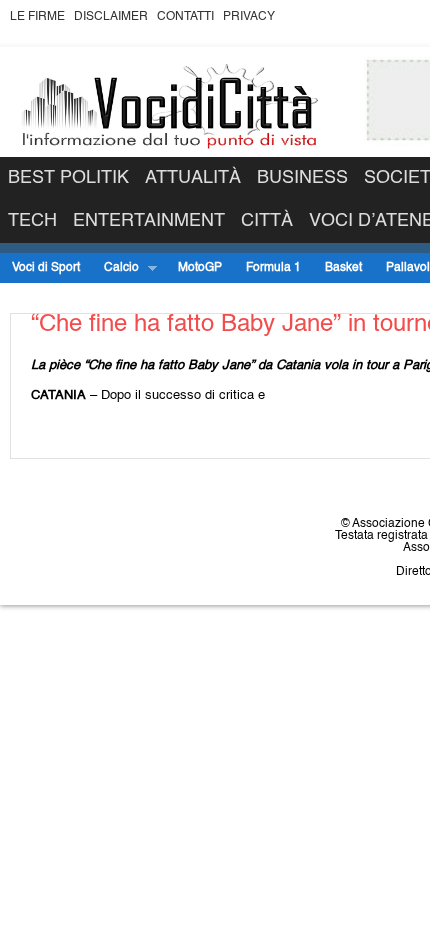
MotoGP (200, 268)
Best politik (68, 178)
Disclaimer (111, 17)
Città (267, 221)
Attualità (193, 178)
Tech (32, 221)
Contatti (185, 17)
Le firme (37, 17)
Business (302, 178)
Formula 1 (273, 268)
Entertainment (149, 221)
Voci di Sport (46, 268)
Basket (343, 268)
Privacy (249, 17)
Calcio (115, 268)
